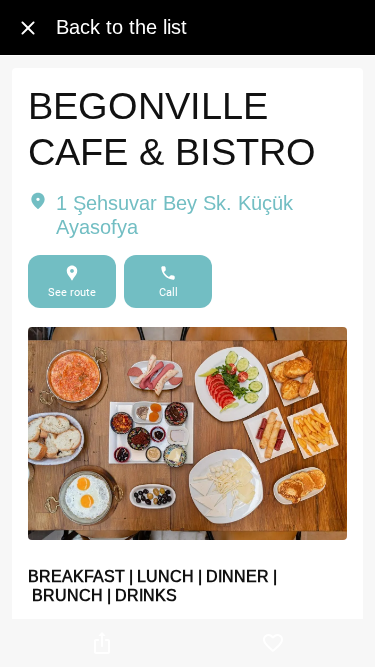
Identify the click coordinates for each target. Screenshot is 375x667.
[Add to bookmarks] (273, 643)
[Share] (102, 643)
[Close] (28, 28)
